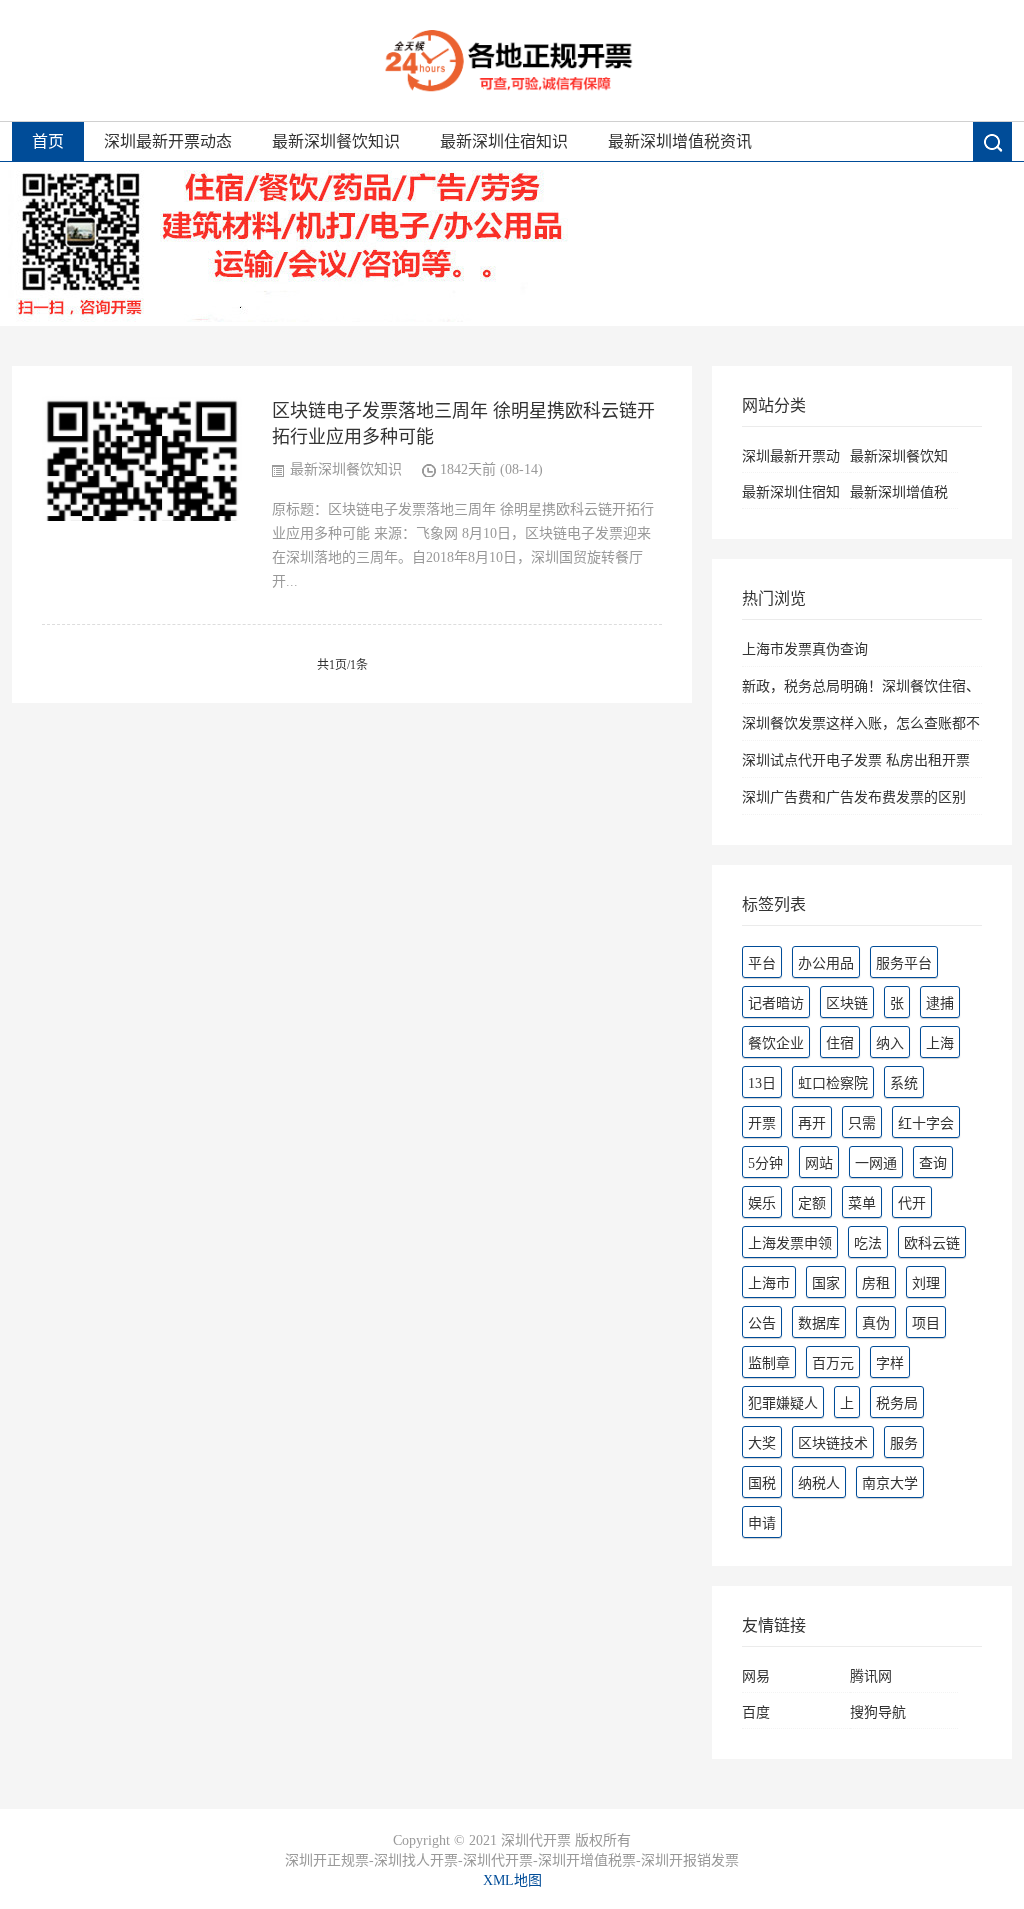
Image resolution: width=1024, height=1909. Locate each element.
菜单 (862, 1203)
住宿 (840, 1043)
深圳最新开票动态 (168, 141)
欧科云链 (932, 1243)
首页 (48, 141)
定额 (812, 1203)
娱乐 (762, 1203)
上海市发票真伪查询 (805, 649)
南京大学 (890, 1483)
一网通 (876, 1163)
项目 (926, 1323)
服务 (904, 1443)
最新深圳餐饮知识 (336, 141)
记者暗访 (776, 1003)
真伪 (876, 1323)
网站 (819, 1163)
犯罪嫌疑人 (783, 1403)
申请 (762, 1523)
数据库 (819, 1323)
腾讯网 (871, 1676)
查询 (933, 1163)
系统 (904, 1083)
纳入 (890, 1043)
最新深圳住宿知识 (504, 141)
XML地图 (512, 1880)
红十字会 (926, 1123)
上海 (940, 1043)
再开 (812, 1123)
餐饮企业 (776, 1043)
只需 (862, 1123)
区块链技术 (833, 1443)
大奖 (762, 1443)
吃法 (868, 1243)
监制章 (769, 1363)
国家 (826, 1283)
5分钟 (765, 1163)
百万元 (833, 1363)
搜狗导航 (878, 1712)
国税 (762, 1483)
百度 (756, 1712)
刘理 (926, 1283)
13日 (762, 1083)
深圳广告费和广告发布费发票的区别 (854, 797)
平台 (762, 963)
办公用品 (826, 963)
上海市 (769, 1283)
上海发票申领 (790, 1243)
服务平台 (904, 963)
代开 (912, 1203)
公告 (762, 1323)
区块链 (847, 1003)
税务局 (897, 1403)
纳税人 (819, 1483)
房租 (876, 1283)
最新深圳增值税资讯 (680, 141)
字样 (890, 1363)
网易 (756, 1676)
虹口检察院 (833, 1083)
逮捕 (940, 1003)
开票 (762, 1123)
